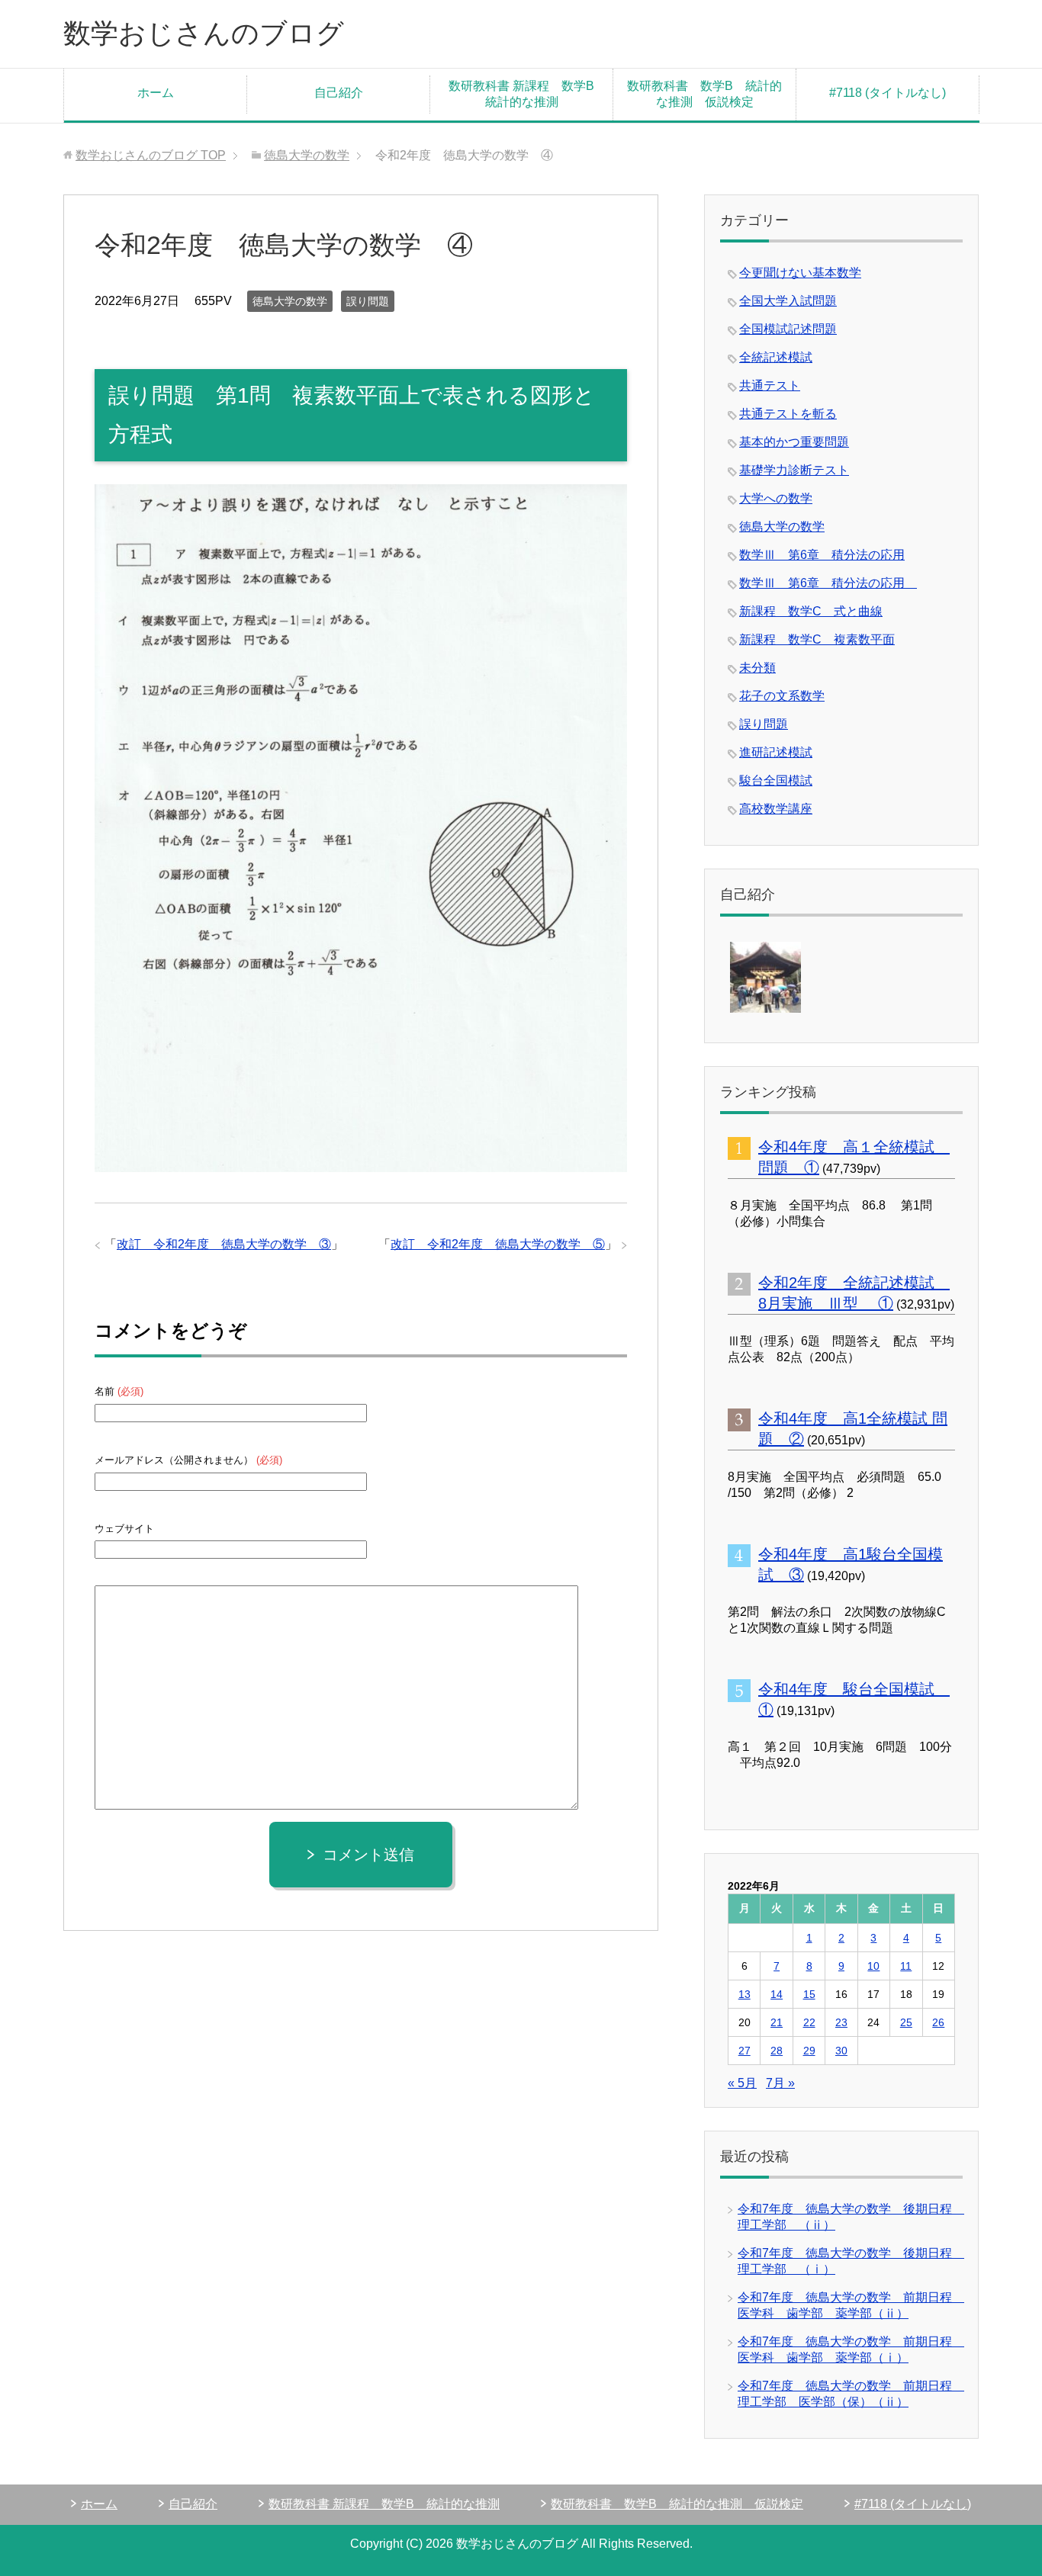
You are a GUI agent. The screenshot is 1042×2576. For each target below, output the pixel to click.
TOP (151, 155)
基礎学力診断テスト (794, 470)
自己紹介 (339, 93)
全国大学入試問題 (788, 301)
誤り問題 (368, 301)
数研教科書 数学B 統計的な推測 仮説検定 (704, 94)
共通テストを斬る (788, 414)
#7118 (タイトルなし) (888, 93)
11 (906, 1966)
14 (777, 1994)
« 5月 (742, 2083)
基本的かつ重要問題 (794, 442)
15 (809, 1994)
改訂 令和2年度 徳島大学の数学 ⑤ (498, 1244)
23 (841, 2022)
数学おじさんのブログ (204, 33)
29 (809, 2051)
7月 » (780, 2083)
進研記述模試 (776, 752)
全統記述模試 (776, 357)
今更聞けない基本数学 (800, 273)
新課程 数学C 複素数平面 (817, 639)
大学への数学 (776, 498)
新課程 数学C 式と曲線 (811, 611)
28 (777, 2051)
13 (745, 1994)
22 (809, 2022)
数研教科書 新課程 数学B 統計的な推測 (527, 94)
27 (745, 2051)
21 (777, 2022)
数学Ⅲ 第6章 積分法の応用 (822, 555)
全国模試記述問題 (788, 329)
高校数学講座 (776, 809)
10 (873, 1966)
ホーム (156, 93)
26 (938, 2022)
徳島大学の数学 (290, 301)
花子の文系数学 (782, 696)
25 (906, 2022)
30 (841, 2051)
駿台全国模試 (776, 781)
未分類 (757, 668)
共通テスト (770, 385)
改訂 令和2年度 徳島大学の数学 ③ (224, 1244)
